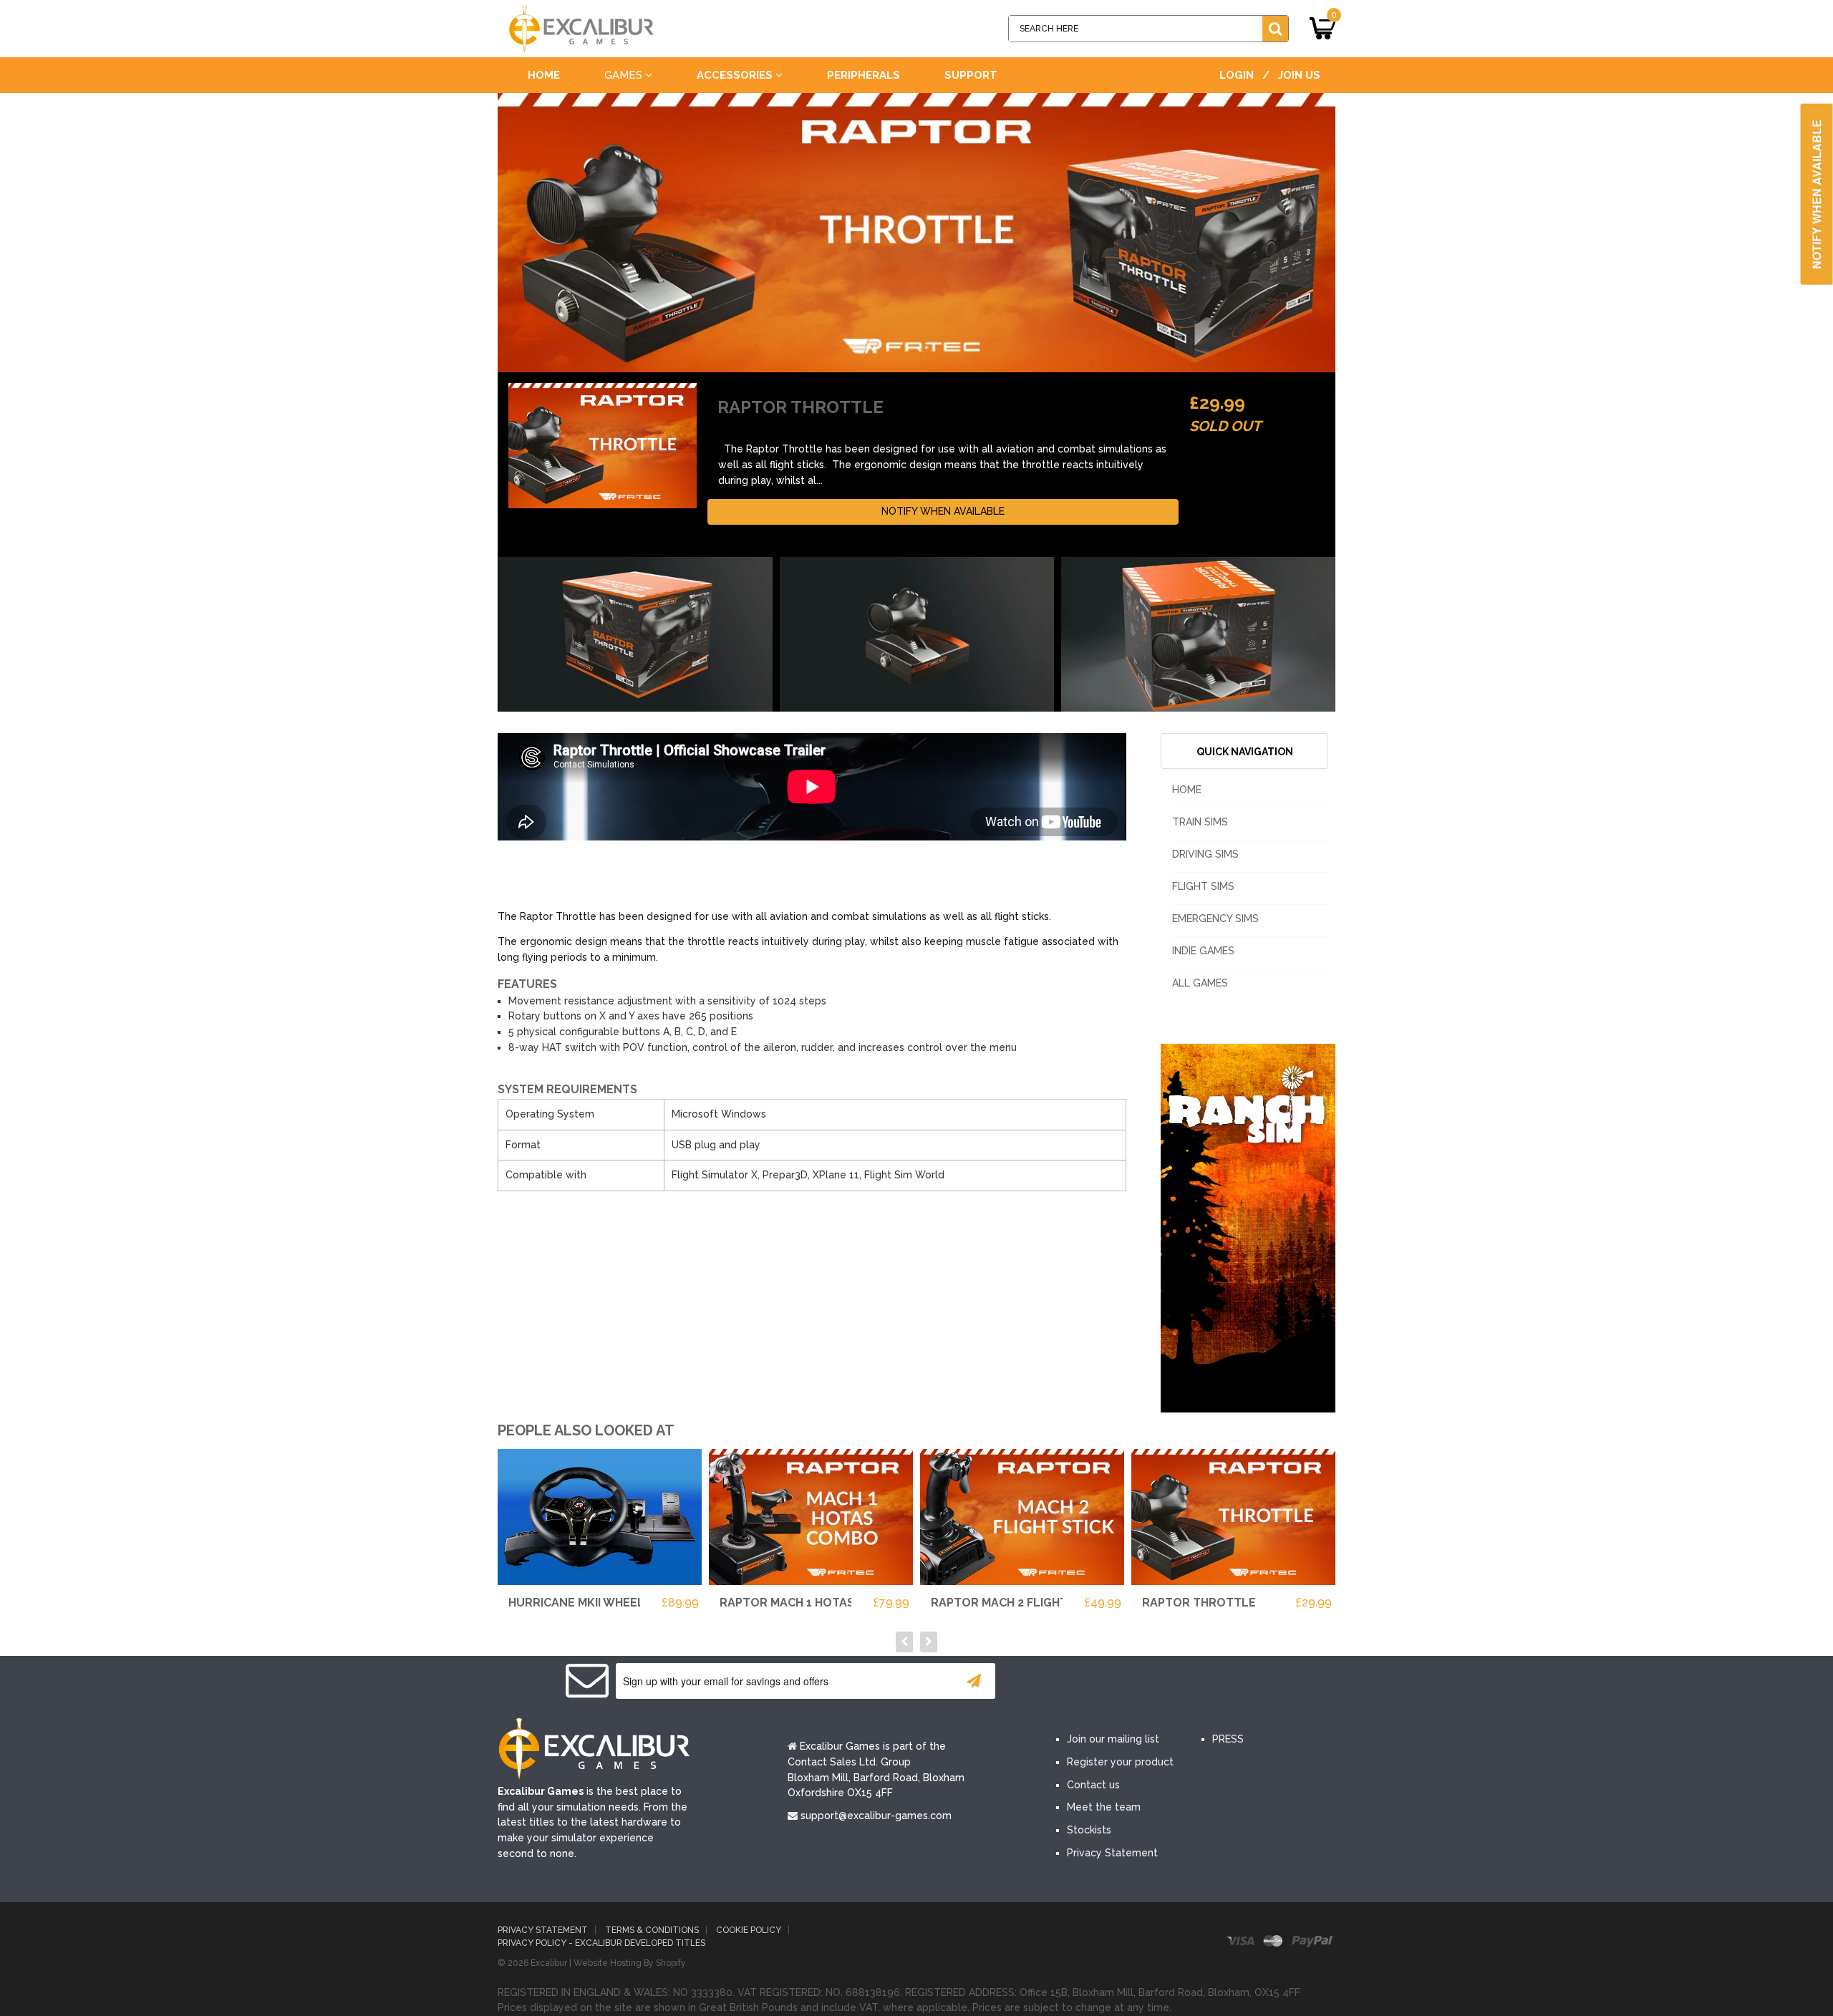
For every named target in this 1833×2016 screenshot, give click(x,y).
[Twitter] (1116, 1682)
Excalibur (549, 1963)
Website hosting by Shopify (630, 1963)
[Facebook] (1073, 1682)
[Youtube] (1159, 1682)
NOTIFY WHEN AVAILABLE (943, 511)
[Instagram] (1201, 1682)
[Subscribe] (974, 1681)
